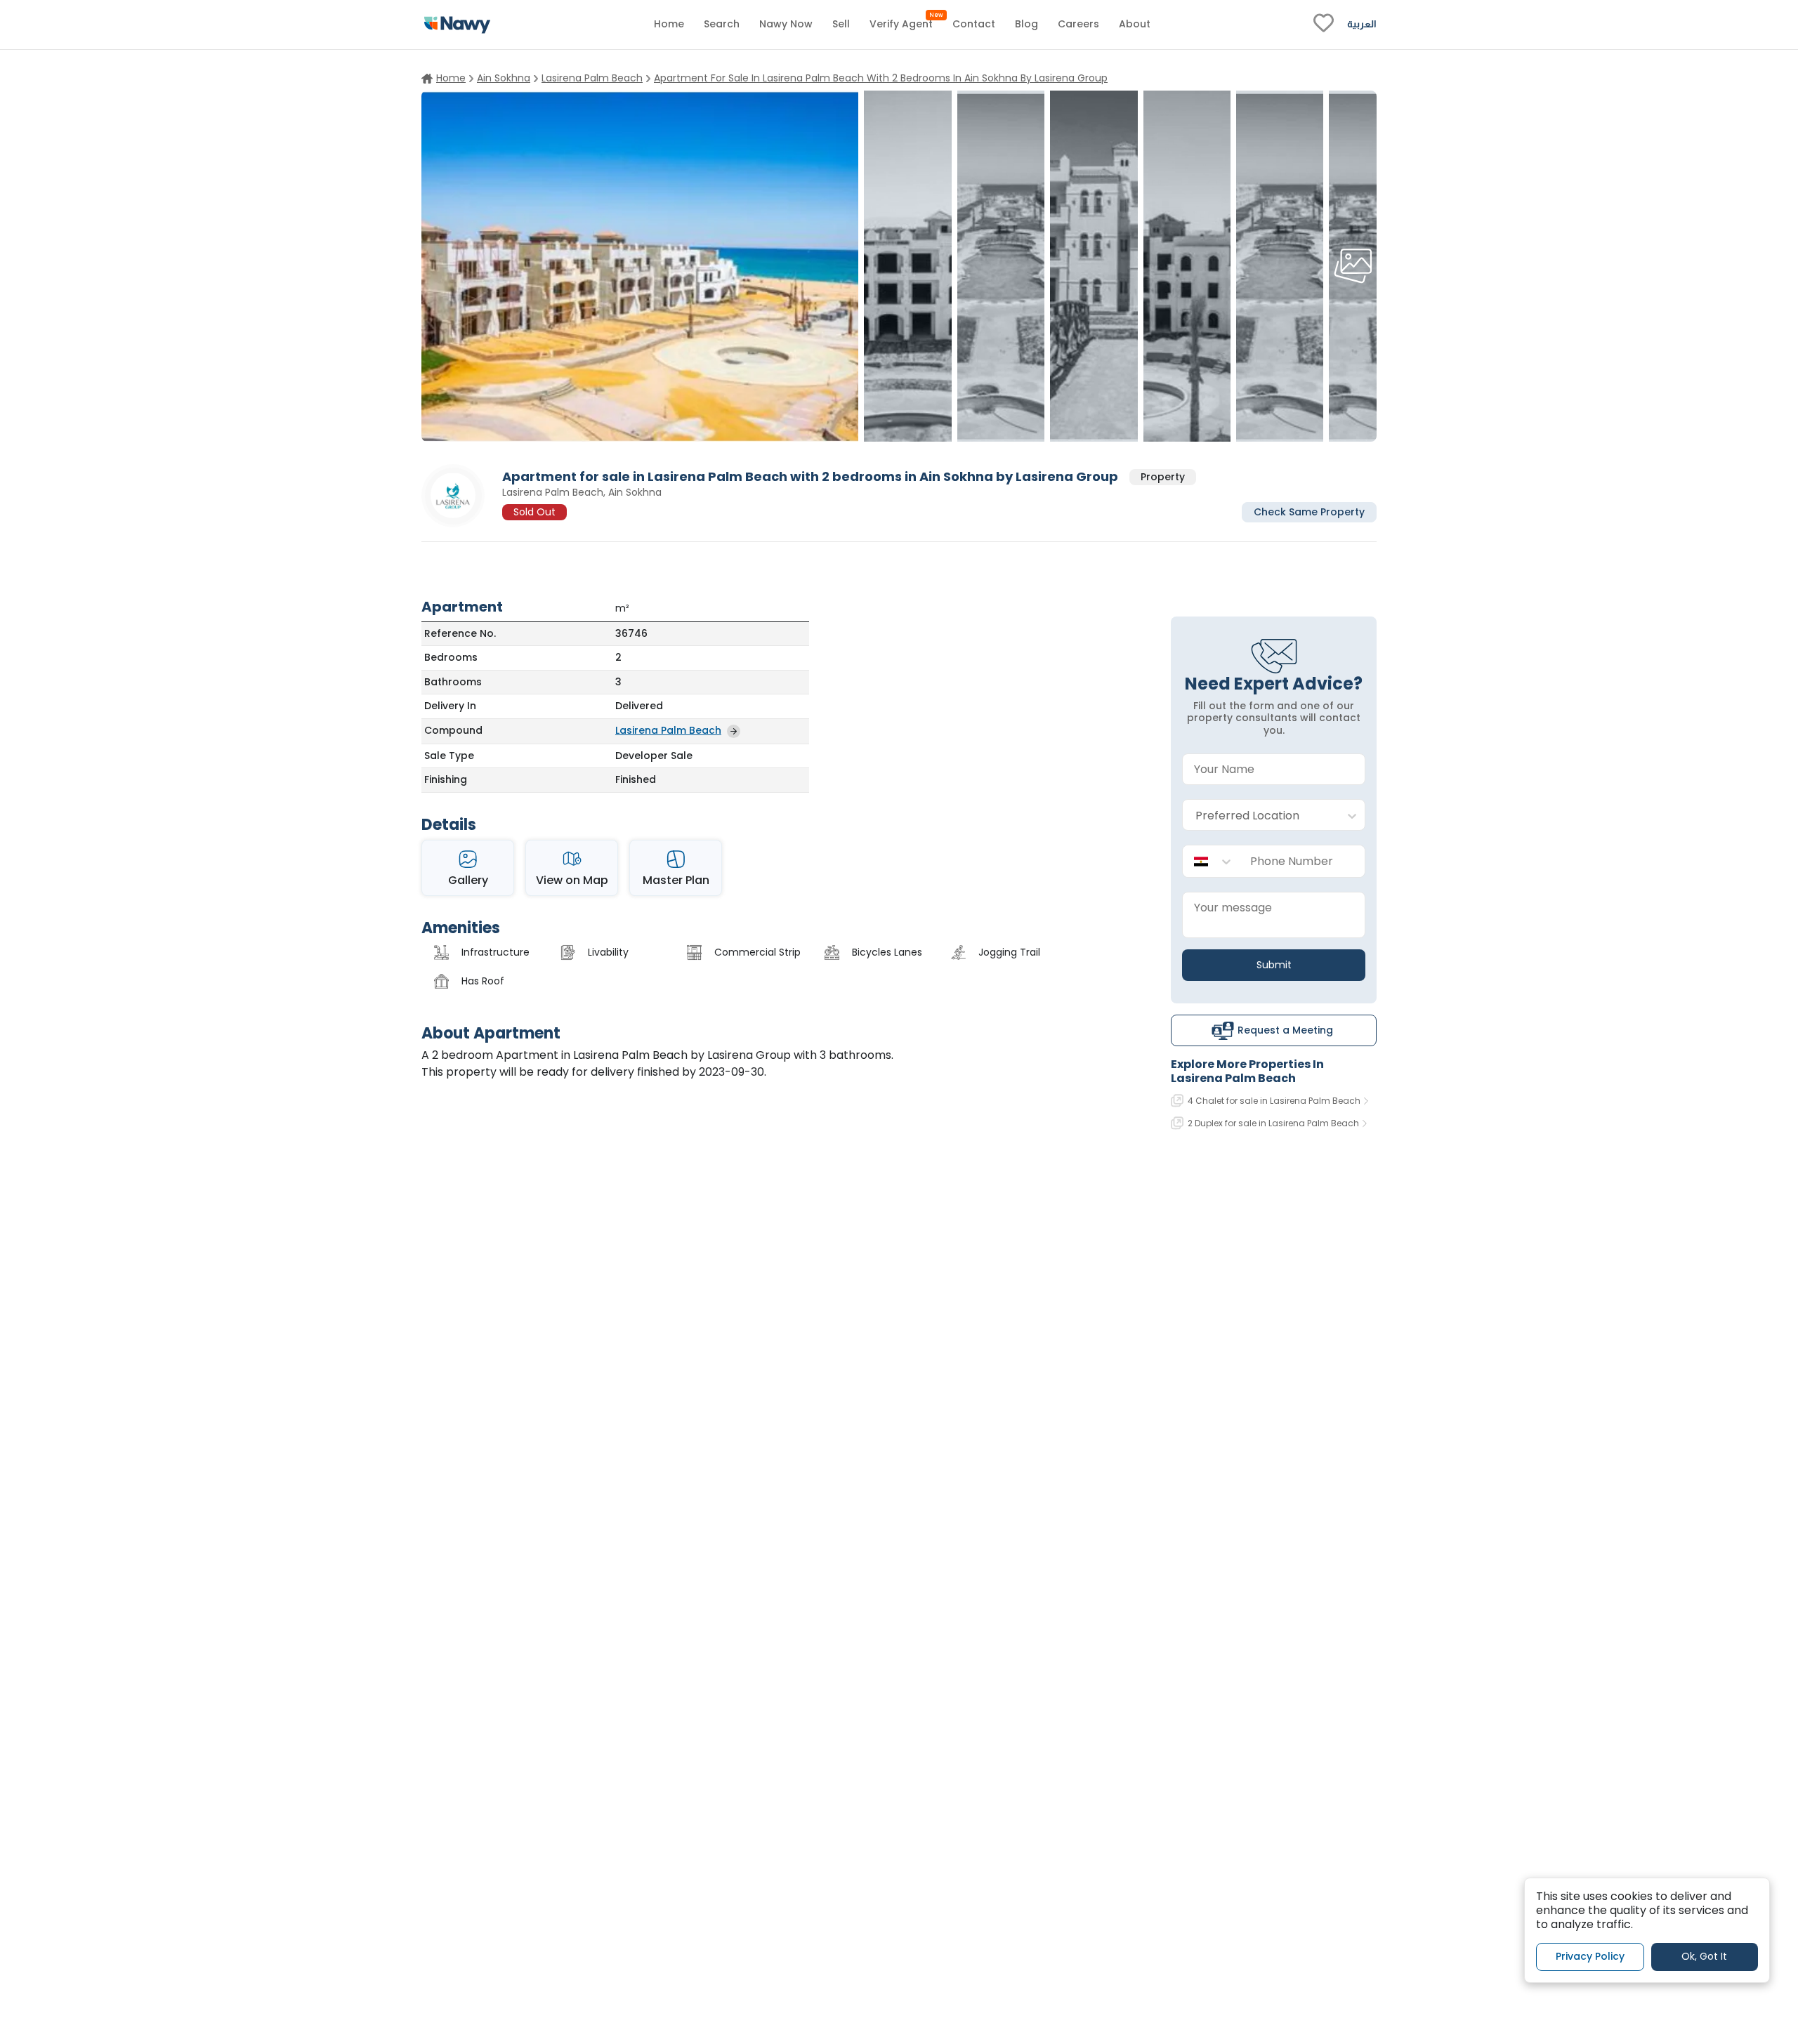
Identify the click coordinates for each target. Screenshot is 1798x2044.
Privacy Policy (1590, 1956)
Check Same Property (1309, 511)
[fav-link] (1324, 25)
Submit (1274, 965)
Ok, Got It (1704, 1956)
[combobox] (1260, 816)
